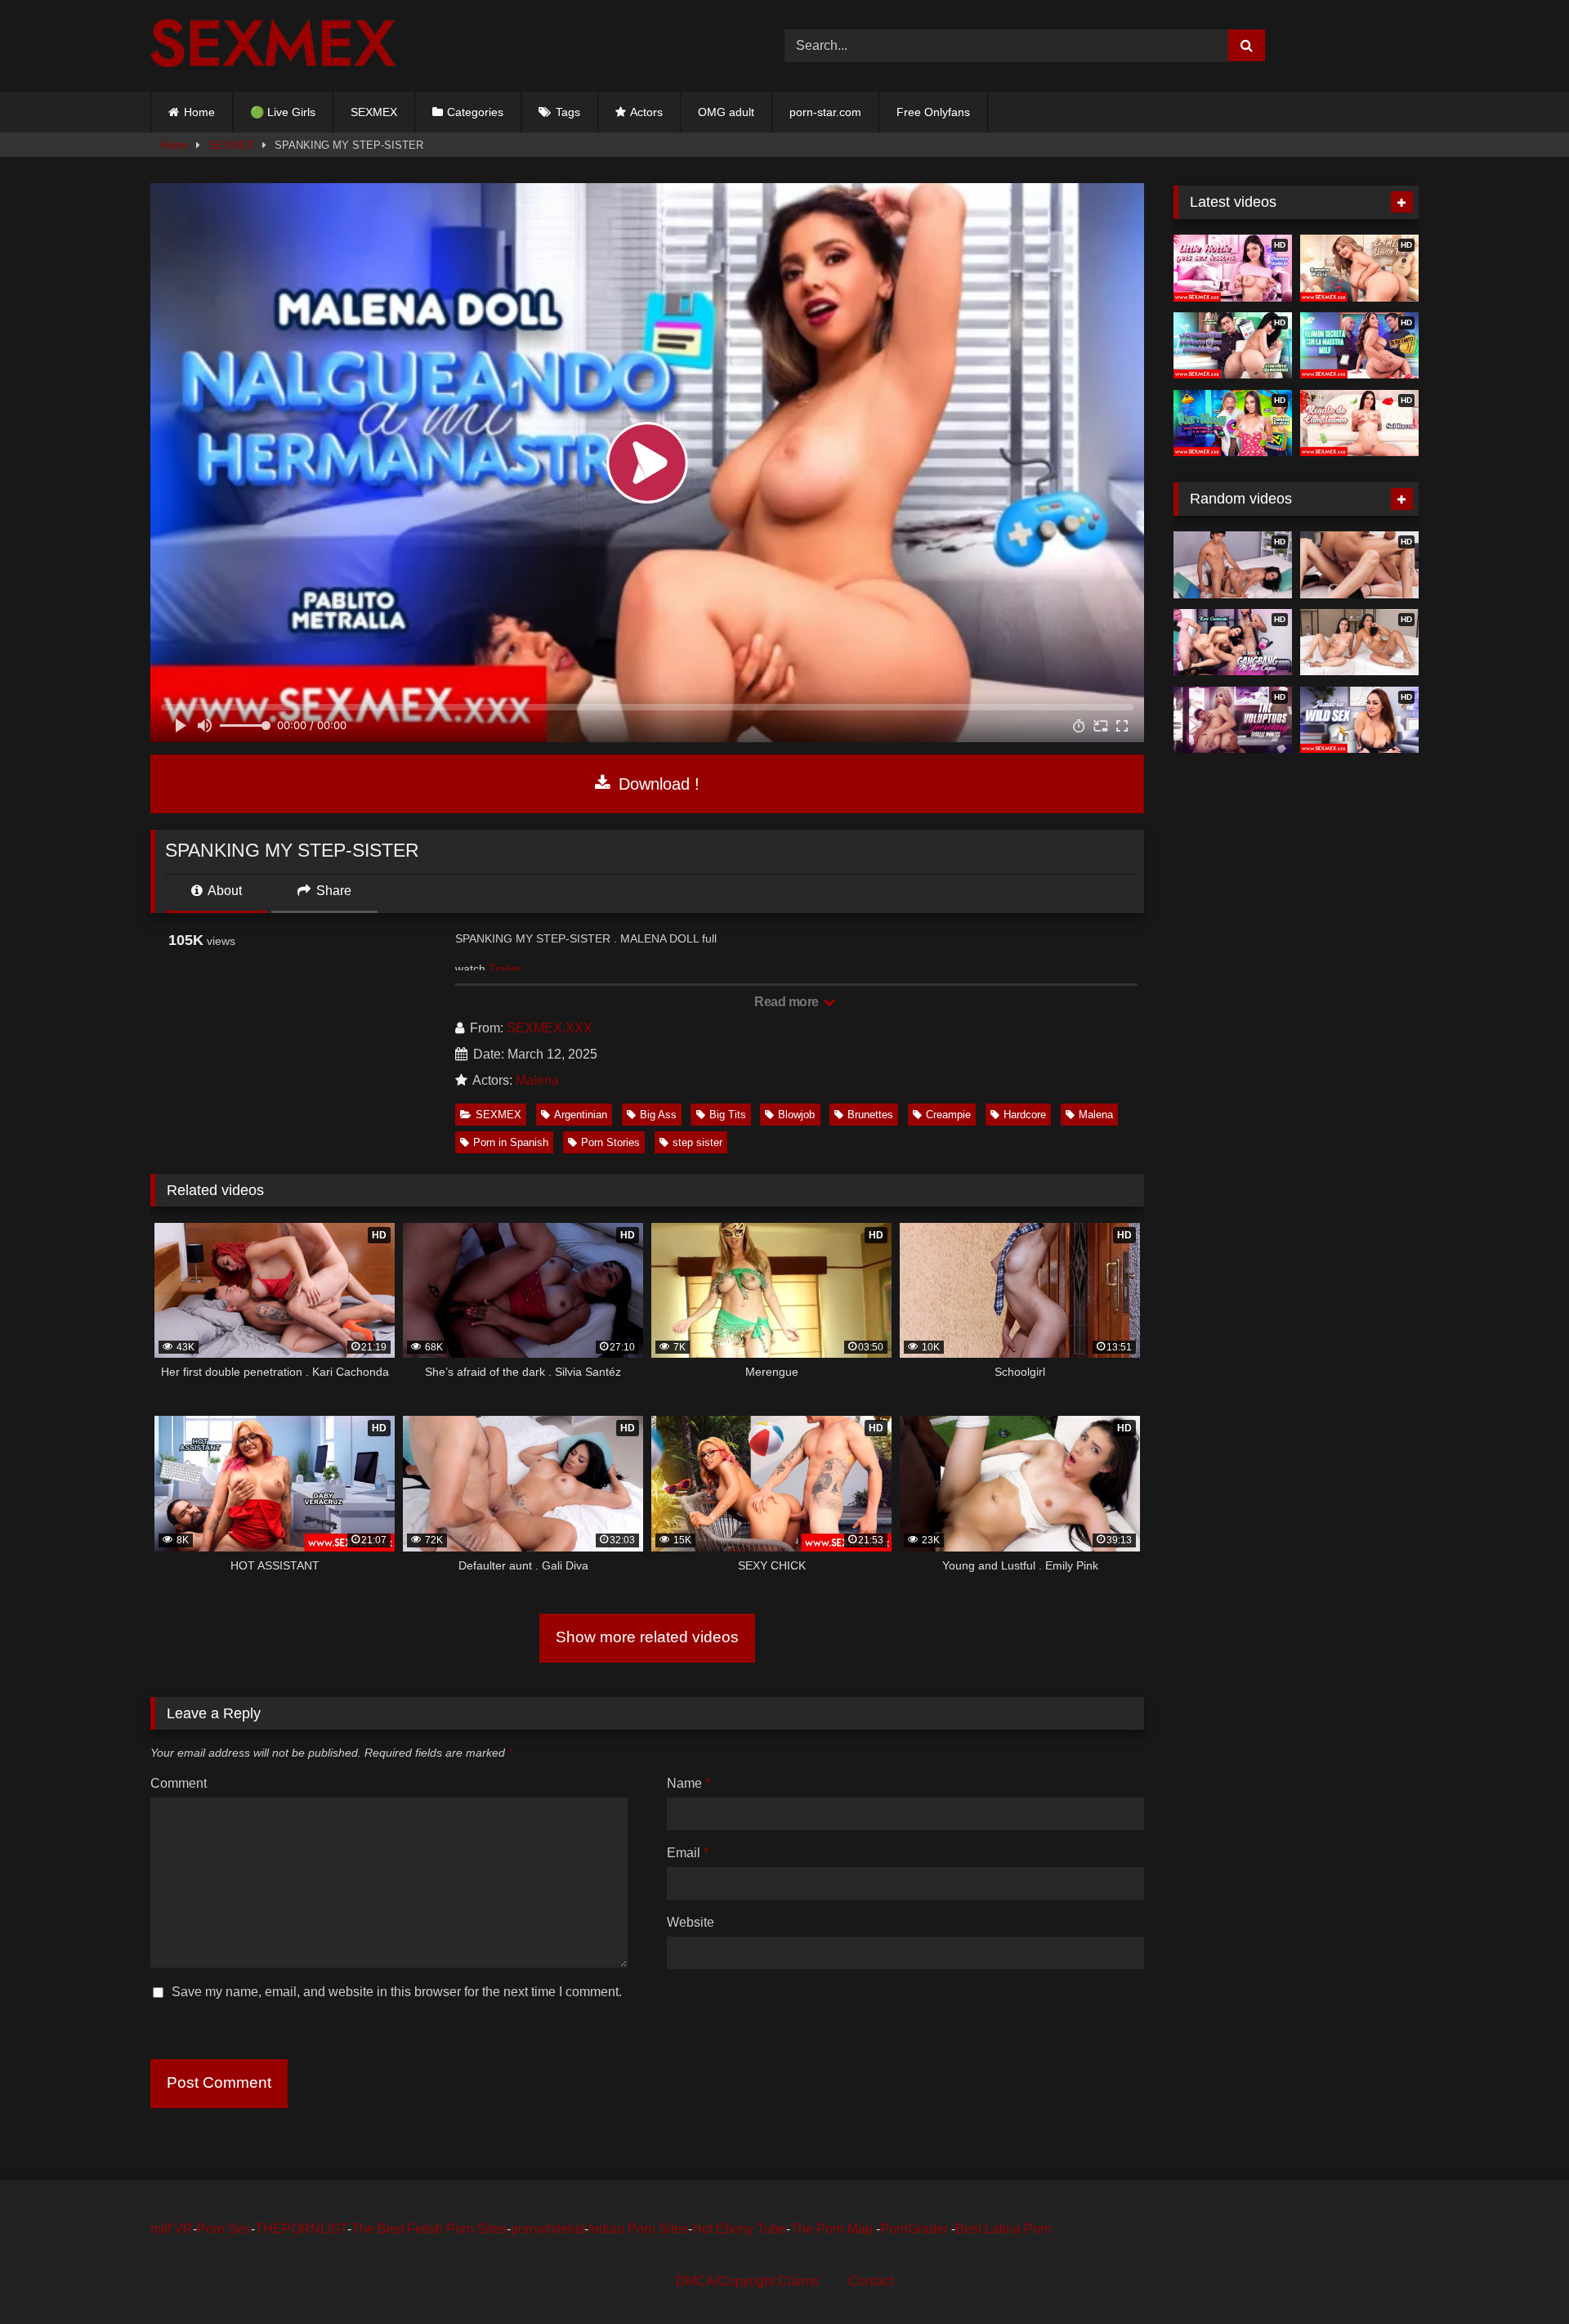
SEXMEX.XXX (550, 1028)
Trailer (505, 969)
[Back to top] (1518, 2275)
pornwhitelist (548, 2229)
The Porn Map (833, 2229)
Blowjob (796, 1115)
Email (688, 1853)
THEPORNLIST (301, 2229)
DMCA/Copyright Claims (747, 2281)
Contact (871, 2281)
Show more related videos (647, 1637)
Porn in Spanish (511, 1142)
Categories (475, 112)
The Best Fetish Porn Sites (429, 2229)
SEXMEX (374, 112)
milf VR (172, 2229)
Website (691, 1922)
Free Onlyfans (933, 112)
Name (688, 1783)
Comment (179, 1783)
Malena (537, 1080)
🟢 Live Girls (283, 112)
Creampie (948, 1115)
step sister (697, 1142)
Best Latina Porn (1004, 2229)
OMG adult (726, 112)
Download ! (657, 784)
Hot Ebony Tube (739, 2229)
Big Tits (728, 1115)
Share (332, 891)
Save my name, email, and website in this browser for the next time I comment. (397, 1992)
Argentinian (581, 1115)
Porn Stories (610, 1142)
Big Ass (658, 1115)
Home (199, 112)
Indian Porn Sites (638, 2229)
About (224, 891)
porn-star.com (825, 112)
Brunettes (870, 1115)
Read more (788, 1002)
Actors (646, 112)
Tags (568, 112)
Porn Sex (224, 2229)
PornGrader (916, 2229)
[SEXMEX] (273, 45)
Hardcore (1025, 1115)
